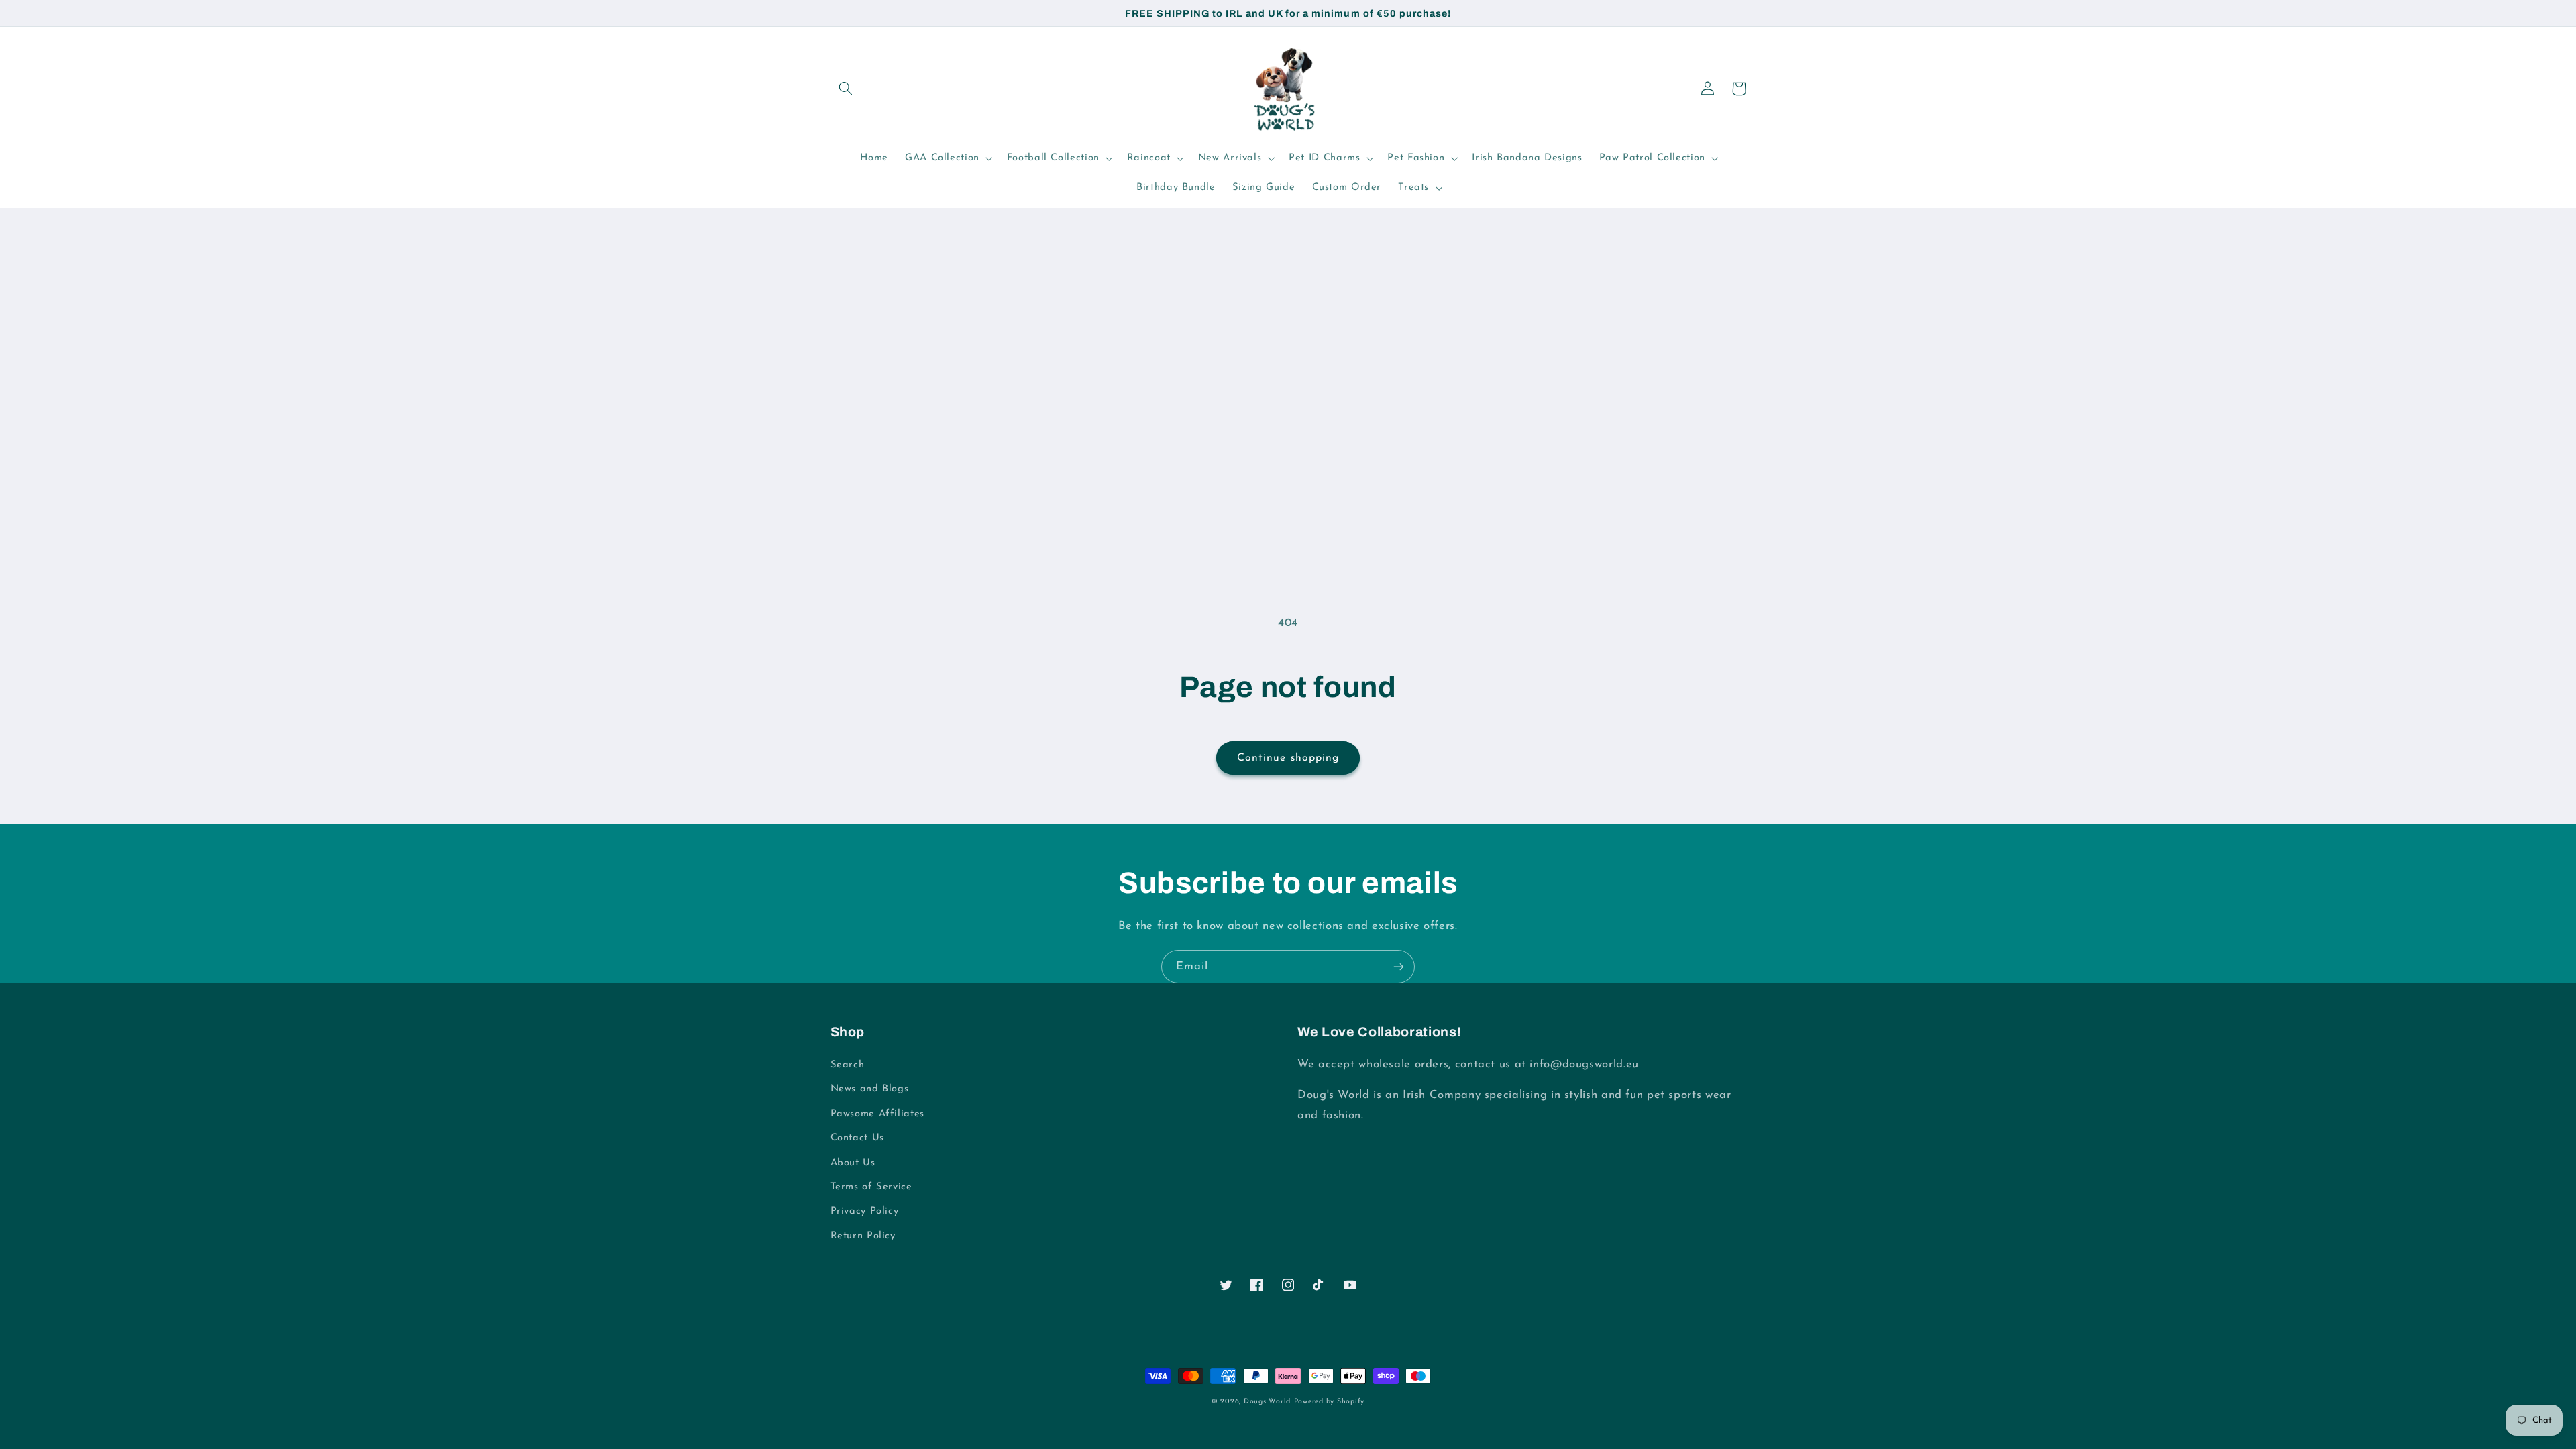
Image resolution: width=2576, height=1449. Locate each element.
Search (848, 1065)
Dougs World (1267, 1402)
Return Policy (863, 1236)
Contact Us (857, 1138)
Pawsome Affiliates (877, 1114)
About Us (853, 1163)
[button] (846, 89)
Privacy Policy (865, 1211)
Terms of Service (871, 1187)
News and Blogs (870, 1089)
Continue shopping (1288, 758)
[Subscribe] (1399, 966)
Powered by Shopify (1329, 1402)
